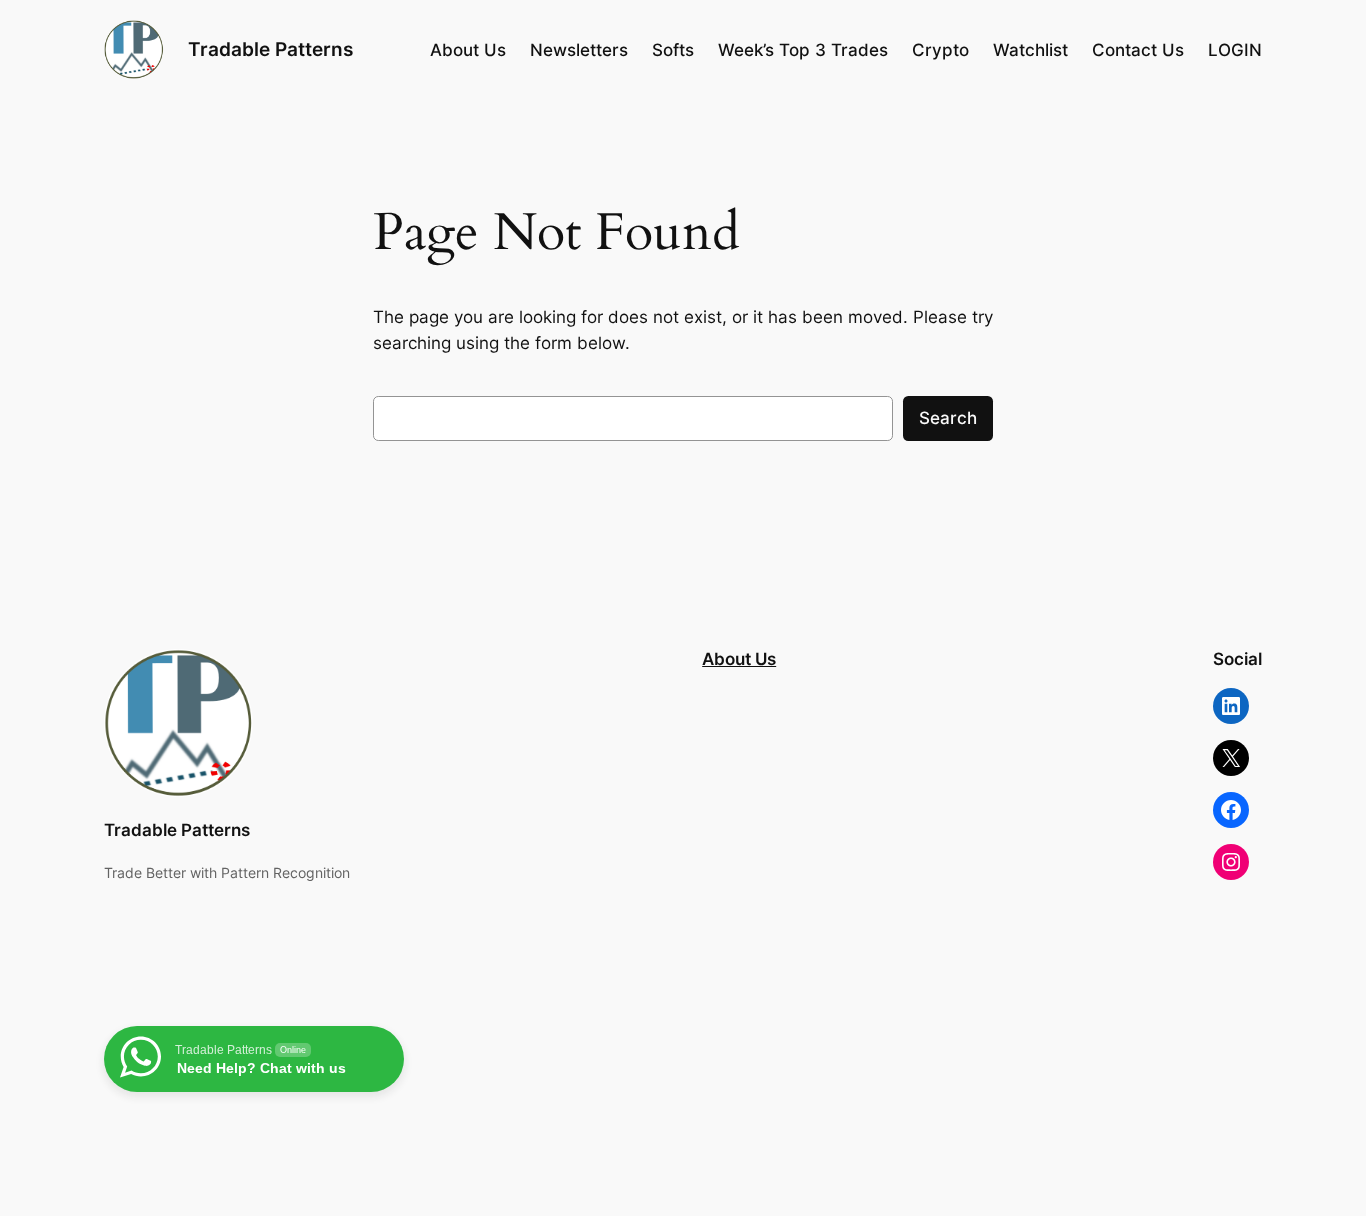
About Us (739, 659)
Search (948, 418)
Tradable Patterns (270, 49)
